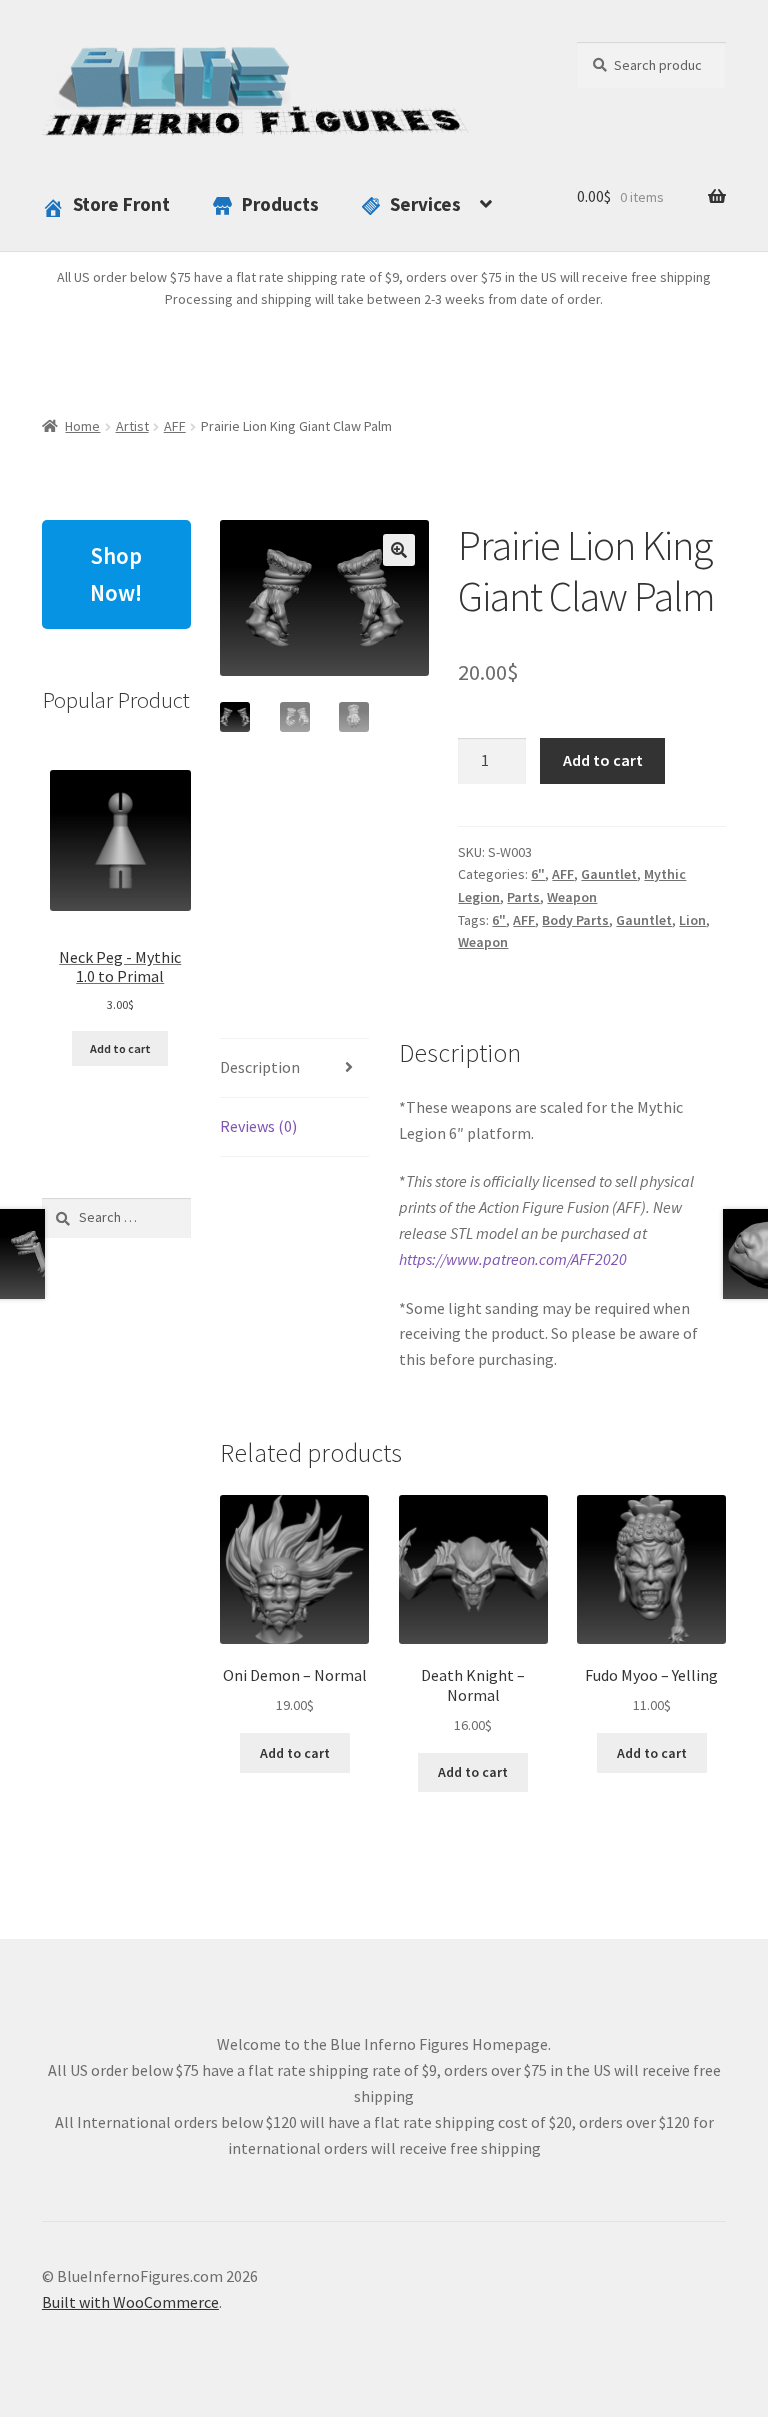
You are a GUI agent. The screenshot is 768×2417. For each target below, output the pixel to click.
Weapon (572, 897)
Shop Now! (116, 574)
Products (280, 204)
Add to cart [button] (295, 1753)
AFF (175, 426)
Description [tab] (260, 1067)
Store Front (121, 204)
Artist (132, 426)
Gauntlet (609, 874)
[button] (399, 550)
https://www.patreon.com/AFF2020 (513, 1259)
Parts (523, 897)
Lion (692, 920)
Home (82, 426)
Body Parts (575, 920)
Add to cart (603, 760)
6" (538, 874)
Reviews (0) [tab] (258, 1126)
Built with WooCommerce (130, 2302)
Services (425, 204)
